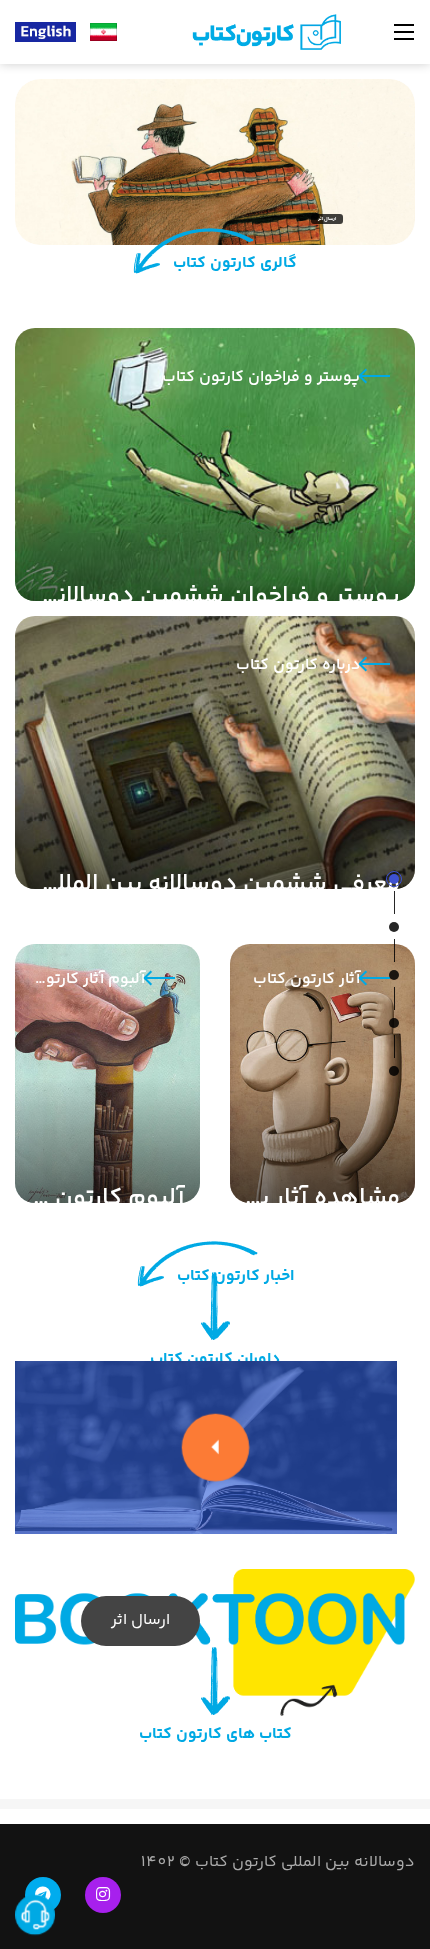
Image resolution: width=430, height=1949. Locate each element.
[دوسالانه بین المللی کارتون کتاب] (263, 32)
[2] (394, 927)
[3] (394, 975)
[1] (394, 879)
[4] (394, 1023)
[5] (394, 1071)
